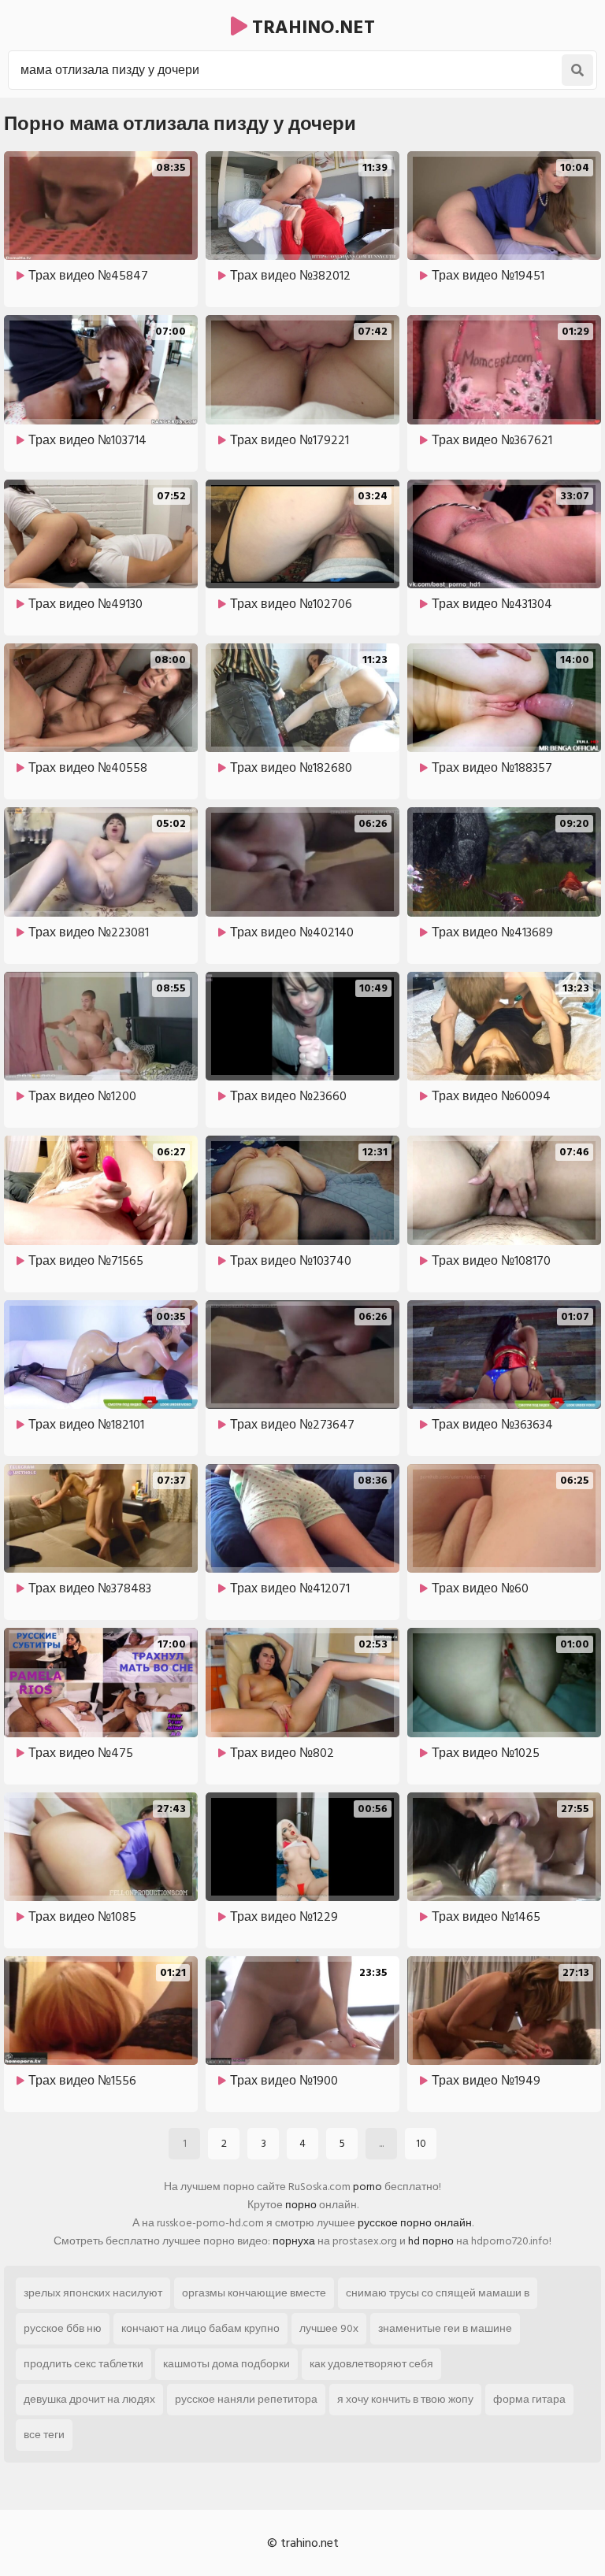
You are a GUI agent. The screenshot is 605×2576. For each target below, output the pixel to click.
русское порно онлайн (415, 2223)
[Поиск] (577, 70)
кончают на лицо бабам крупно (200, 2328)
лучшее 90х (329, 2328)
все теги (44, 2435)
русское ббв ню (63, 2328)
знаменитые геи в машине (445, 2328)
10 (421, 2143)
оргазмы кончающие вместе (254, 2293)
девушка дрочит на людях (89, 2399)
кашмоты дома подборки (226, 2364)
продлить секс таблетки (84, 2364)
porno (367, 2187)
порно (301, 2205)
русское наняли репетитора (246, 2399)
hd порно (431, 2241)
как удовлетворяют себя (371, 2364)
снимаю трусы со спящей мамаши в (438, 2293)
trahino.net (311, 27)
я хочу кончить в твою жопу (405, 2399)
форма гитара (529, 2399)
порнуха (294, 2241)
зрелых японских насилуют (93, 2293)
